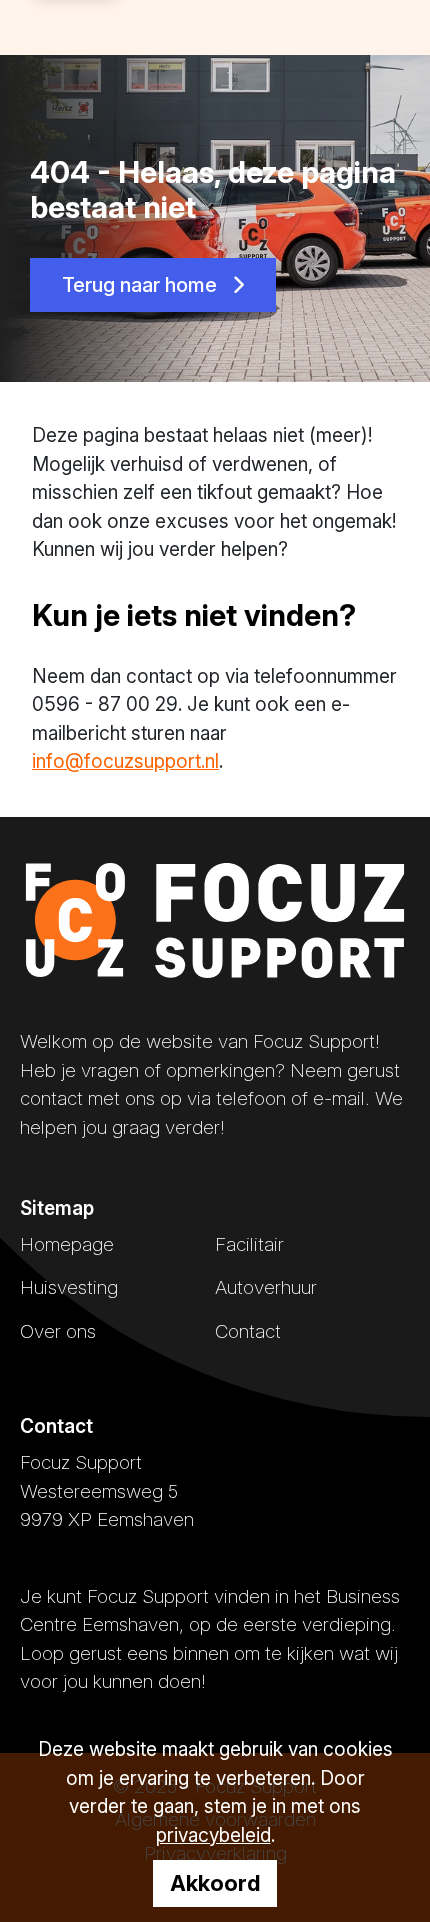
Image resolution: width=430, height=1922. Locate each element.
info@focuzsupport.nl (125, 761)
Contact (248, 1331)
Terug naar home (142, 285)
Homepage (67, 1244)
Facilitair (249, 1244)
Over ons (58, 1331)
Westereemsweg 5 (99, 1491)
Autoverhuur (266, 1287)
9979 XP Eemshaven (107, 1519)
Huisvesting (69, 1287)
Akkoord (215, 1883)
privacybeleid (213, 1835)
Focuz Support (81, 1462)
